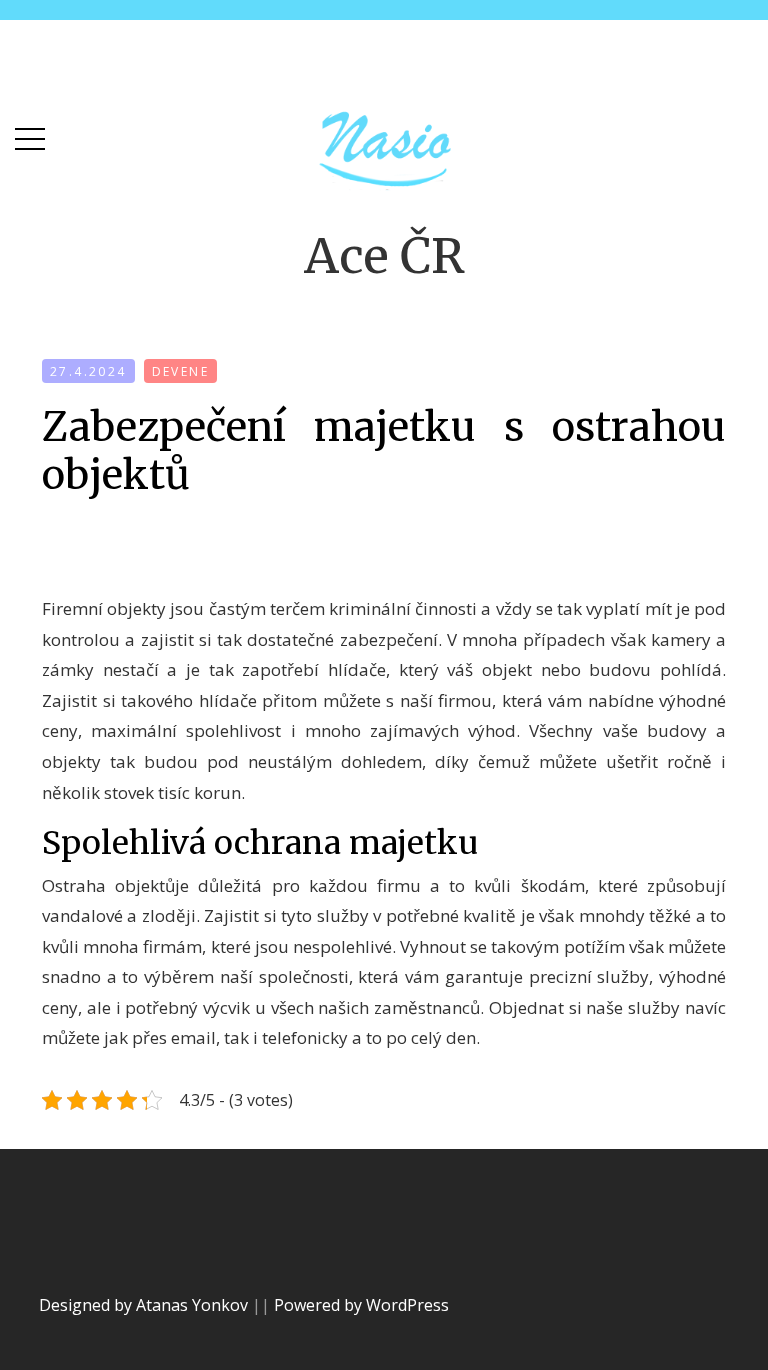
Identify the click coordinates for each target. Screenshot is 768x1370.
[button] (30, 134)
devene (180, 371)
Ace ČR (384, 256)
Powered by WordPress (361, 1305)
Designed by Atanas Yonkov (145, 1305)
